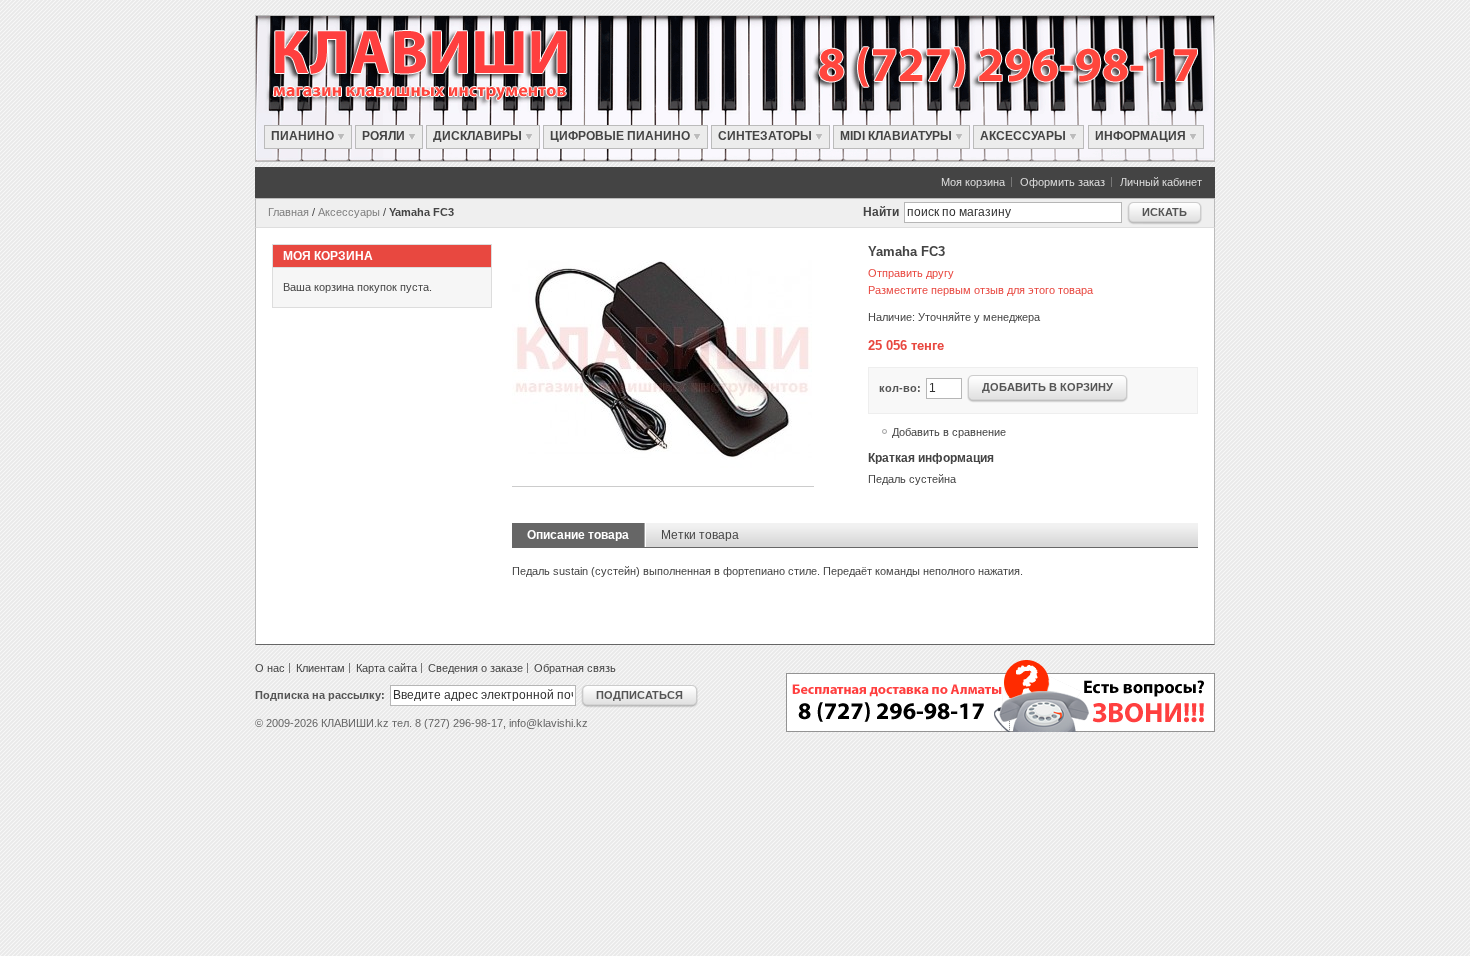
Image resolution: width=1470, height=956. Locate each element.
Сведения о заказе (475, 668)
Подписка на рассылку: (320, 695)
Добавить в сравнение (949, 432)
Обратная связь (575, 668)
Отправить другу (911, 273)
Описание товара (578, 535)
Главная (288, 212)
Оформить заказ (1062, 182)
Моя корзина (973, 182)
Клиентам (320, 668)
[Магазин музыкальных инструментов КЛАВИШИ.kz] (441, 64)
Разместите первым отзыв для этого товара (980, 290)
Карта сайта (386, 668)
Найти (881, 212)
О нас (270, 668)
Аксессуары (349, 212)
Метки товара (700, 535)
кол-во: (900, 388)
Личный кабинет (1161, 182)
